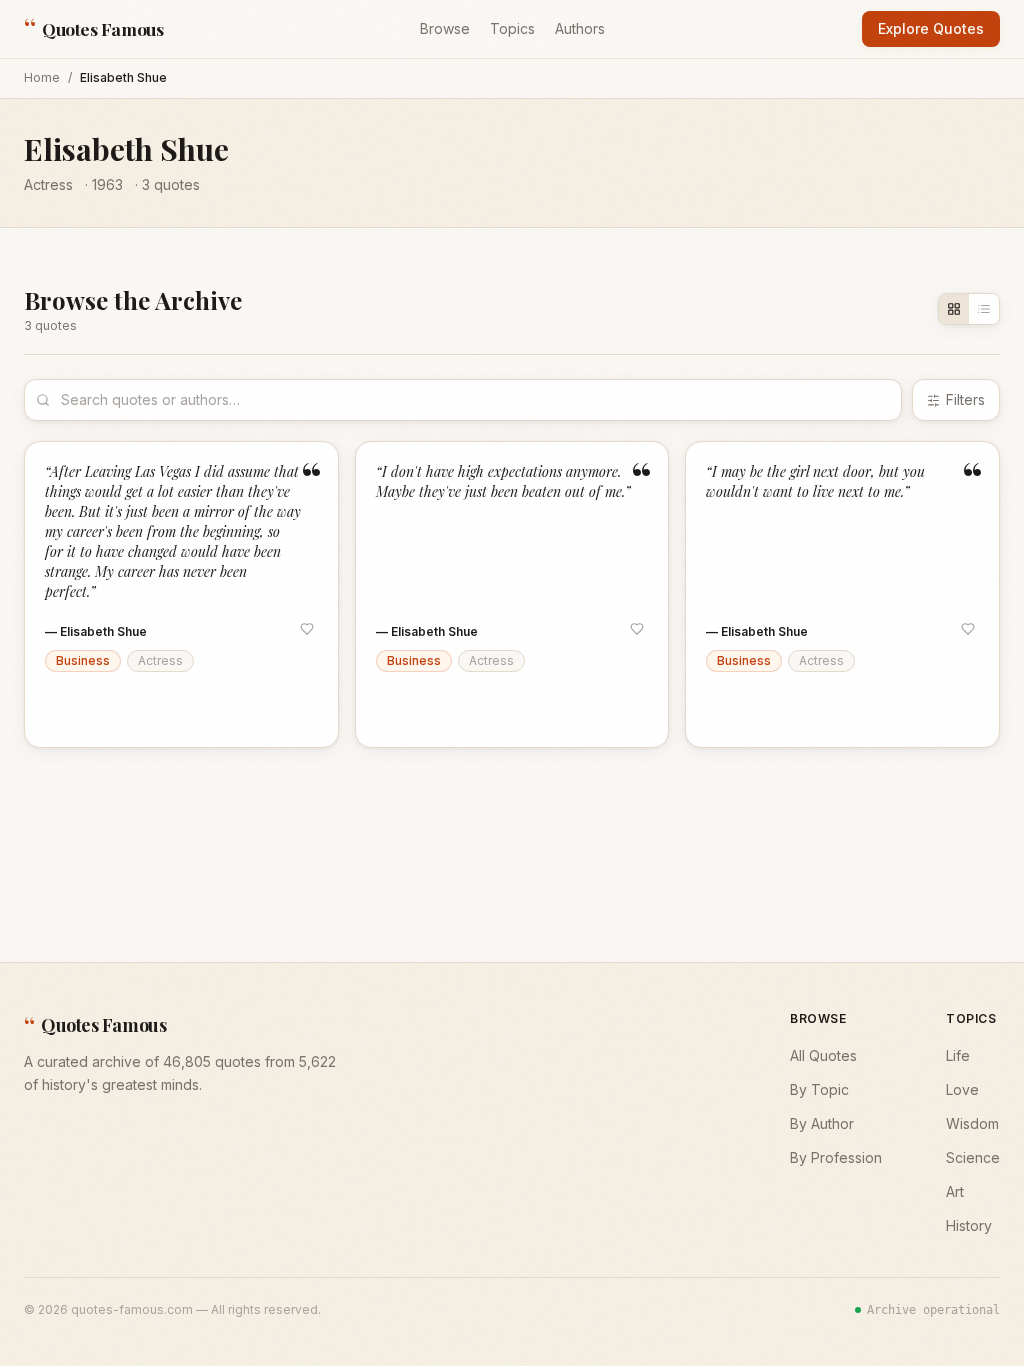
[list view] (984, 309)
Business (83, 660)
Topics (512, 28)
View (295, 712)
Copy (84, 712)
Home (42, 77)
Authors (580, 28)
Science (973, 1157)
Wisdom (972, 1123)
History (969, 1225)
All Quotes (823, 1055)
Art (955, 1191)
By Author (822, 1123)
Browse (445, 28)
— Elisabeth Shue (96, 631)
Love (962, 1089)
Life (958, 1055)
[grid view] (954, 309)
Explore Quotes (931, 28)
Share (152, 712)
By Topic (819, 1089)
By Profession (836, 1157)
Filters (965, 399)
